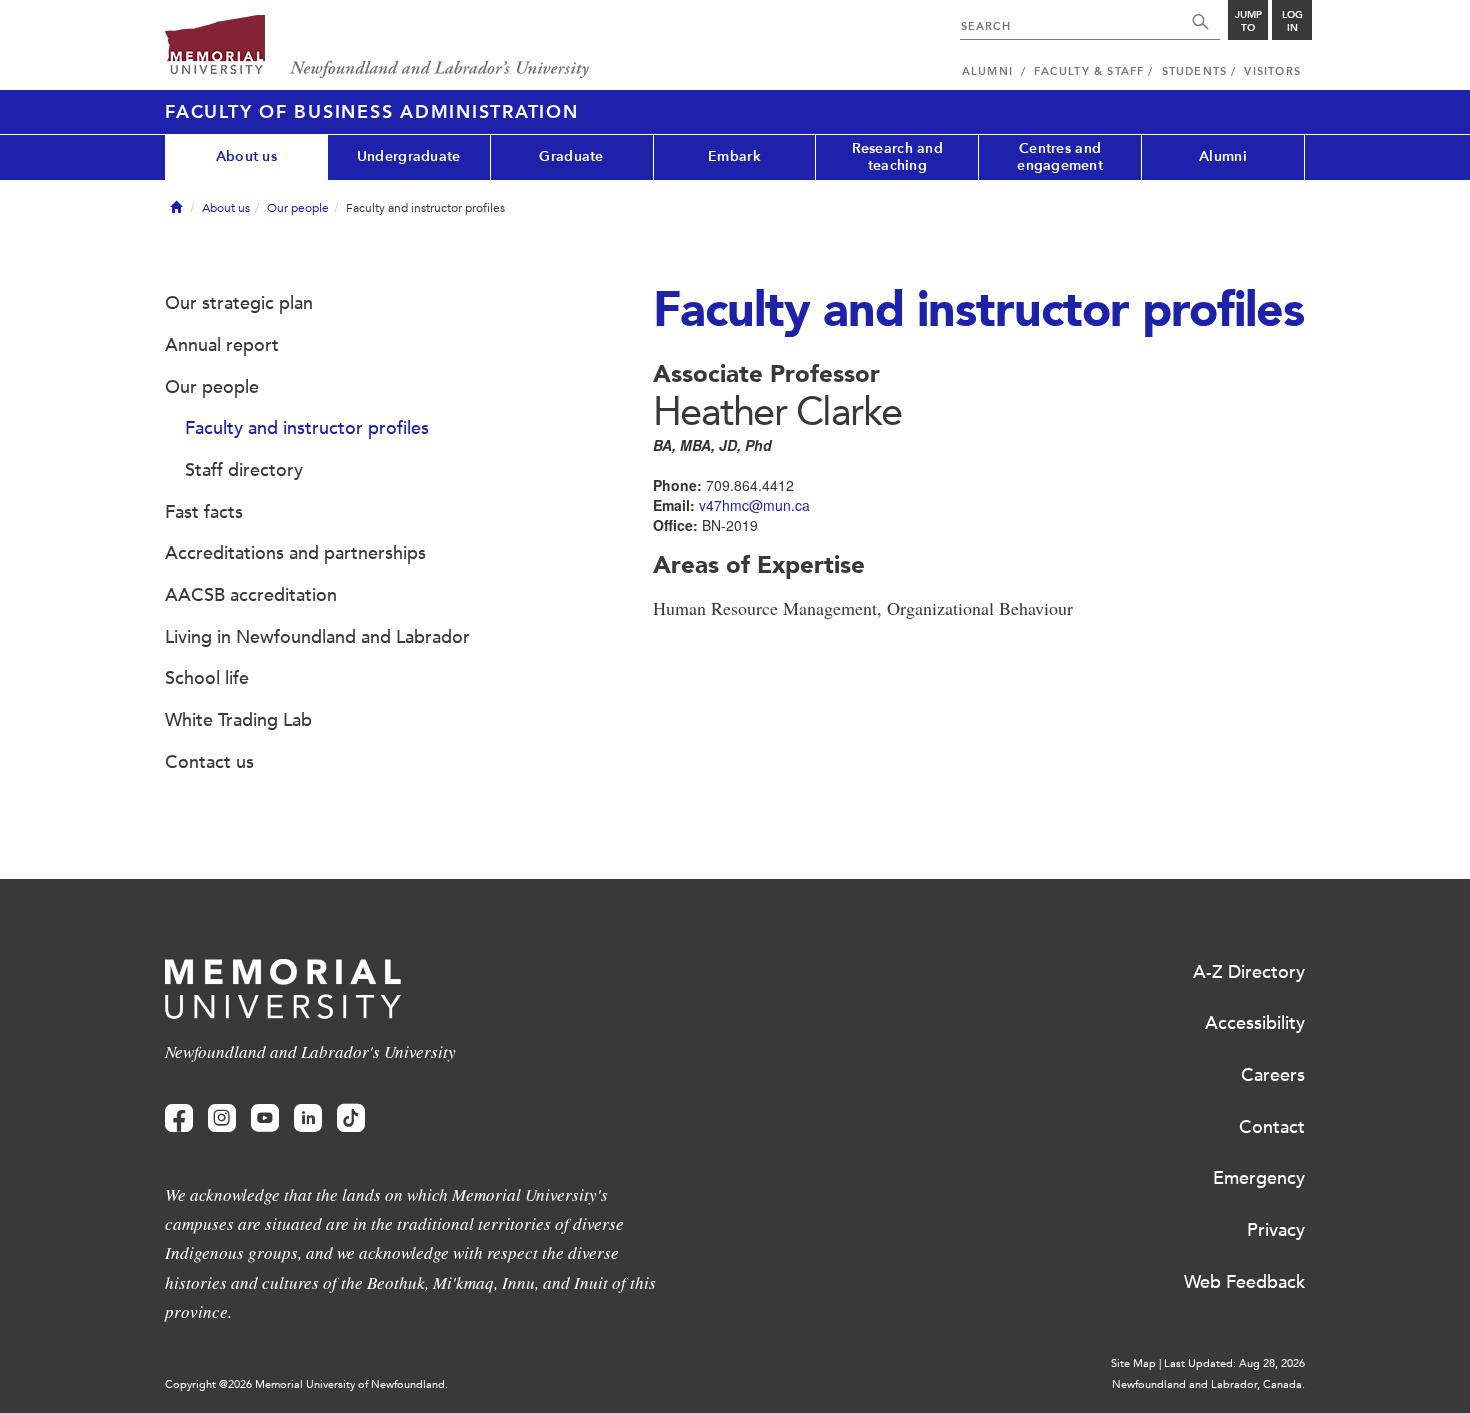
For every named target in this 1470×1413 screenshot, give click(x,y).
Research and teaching (897, 157)
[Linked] (308, 1118)
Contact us (209, 762)
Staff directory (244, 470)
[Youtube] (265, 1118)
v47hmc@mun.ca (754, 505)
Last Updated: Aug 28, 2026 (1234, 1363)
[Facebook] (179, 1118)
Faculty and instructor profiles (307, 428)
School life (207, 678)
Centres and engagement (1060, 157)
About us (246, 156)
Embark (734, 156)
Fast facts (204, 512)
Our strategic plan (239, 303)
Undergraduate (409, 156)
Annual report (222, 345)
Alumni (1223, 156)
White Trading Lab (238, 720)
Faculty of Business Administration (372, 112)
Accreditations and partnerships (295, 553)
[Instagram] (222, 1118)
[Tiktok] (351, 1118)
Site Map (1133, 1363)
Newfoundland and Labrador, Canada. (1208, 1384)
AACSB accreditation (251, 595)
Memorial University (377, 47)
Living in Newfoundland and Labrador (317, 637)
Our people (298, 208)
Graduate (571, 156)
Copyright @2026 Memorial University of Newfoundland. (306, 1384)
